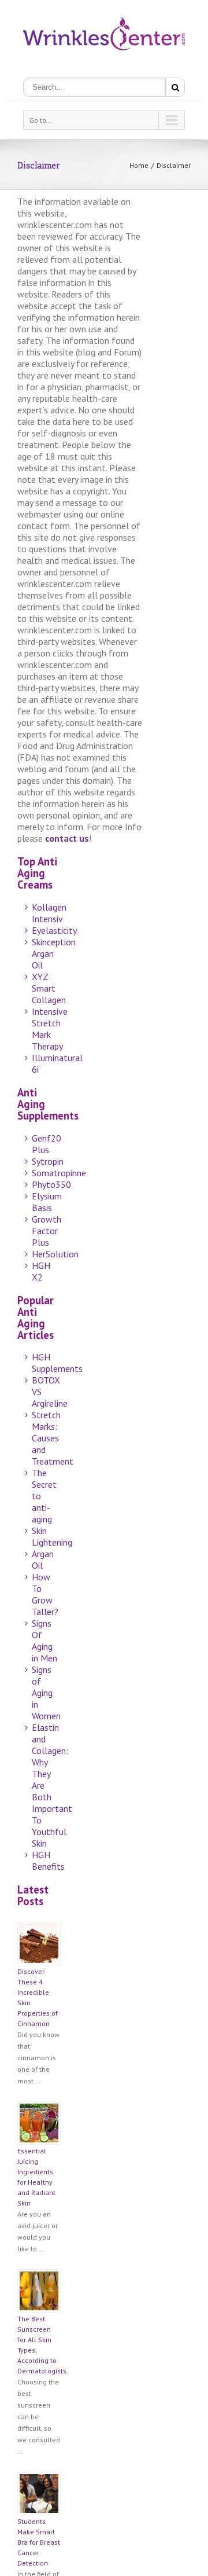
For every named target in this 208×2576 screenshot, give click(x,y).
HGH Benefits (48, 1861)
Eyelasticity (54, 930)
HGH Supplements (57, 1363)
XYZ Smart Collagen (49, 988)
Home (139, 165)
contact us (67, 838)
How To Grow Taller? (45, 1594)
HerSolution (55, 1254)
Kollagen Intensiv (49, 913)
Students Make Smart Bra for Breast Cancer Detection (39, 2542)
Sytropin (48, 1161)
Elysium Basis (47, 1202)
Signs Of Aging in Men (44, 1641)
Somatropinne (59, 1173)
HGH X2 (41, 1271)
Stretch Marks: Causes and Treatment (53, 1438)
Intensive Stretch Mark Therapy (50, 1029)
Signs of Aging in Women (46, 1693)
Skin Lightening (52, 1536)
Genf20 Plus (47, 1144)
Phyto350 (51, 1184)
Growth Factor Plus (47, 1231)
